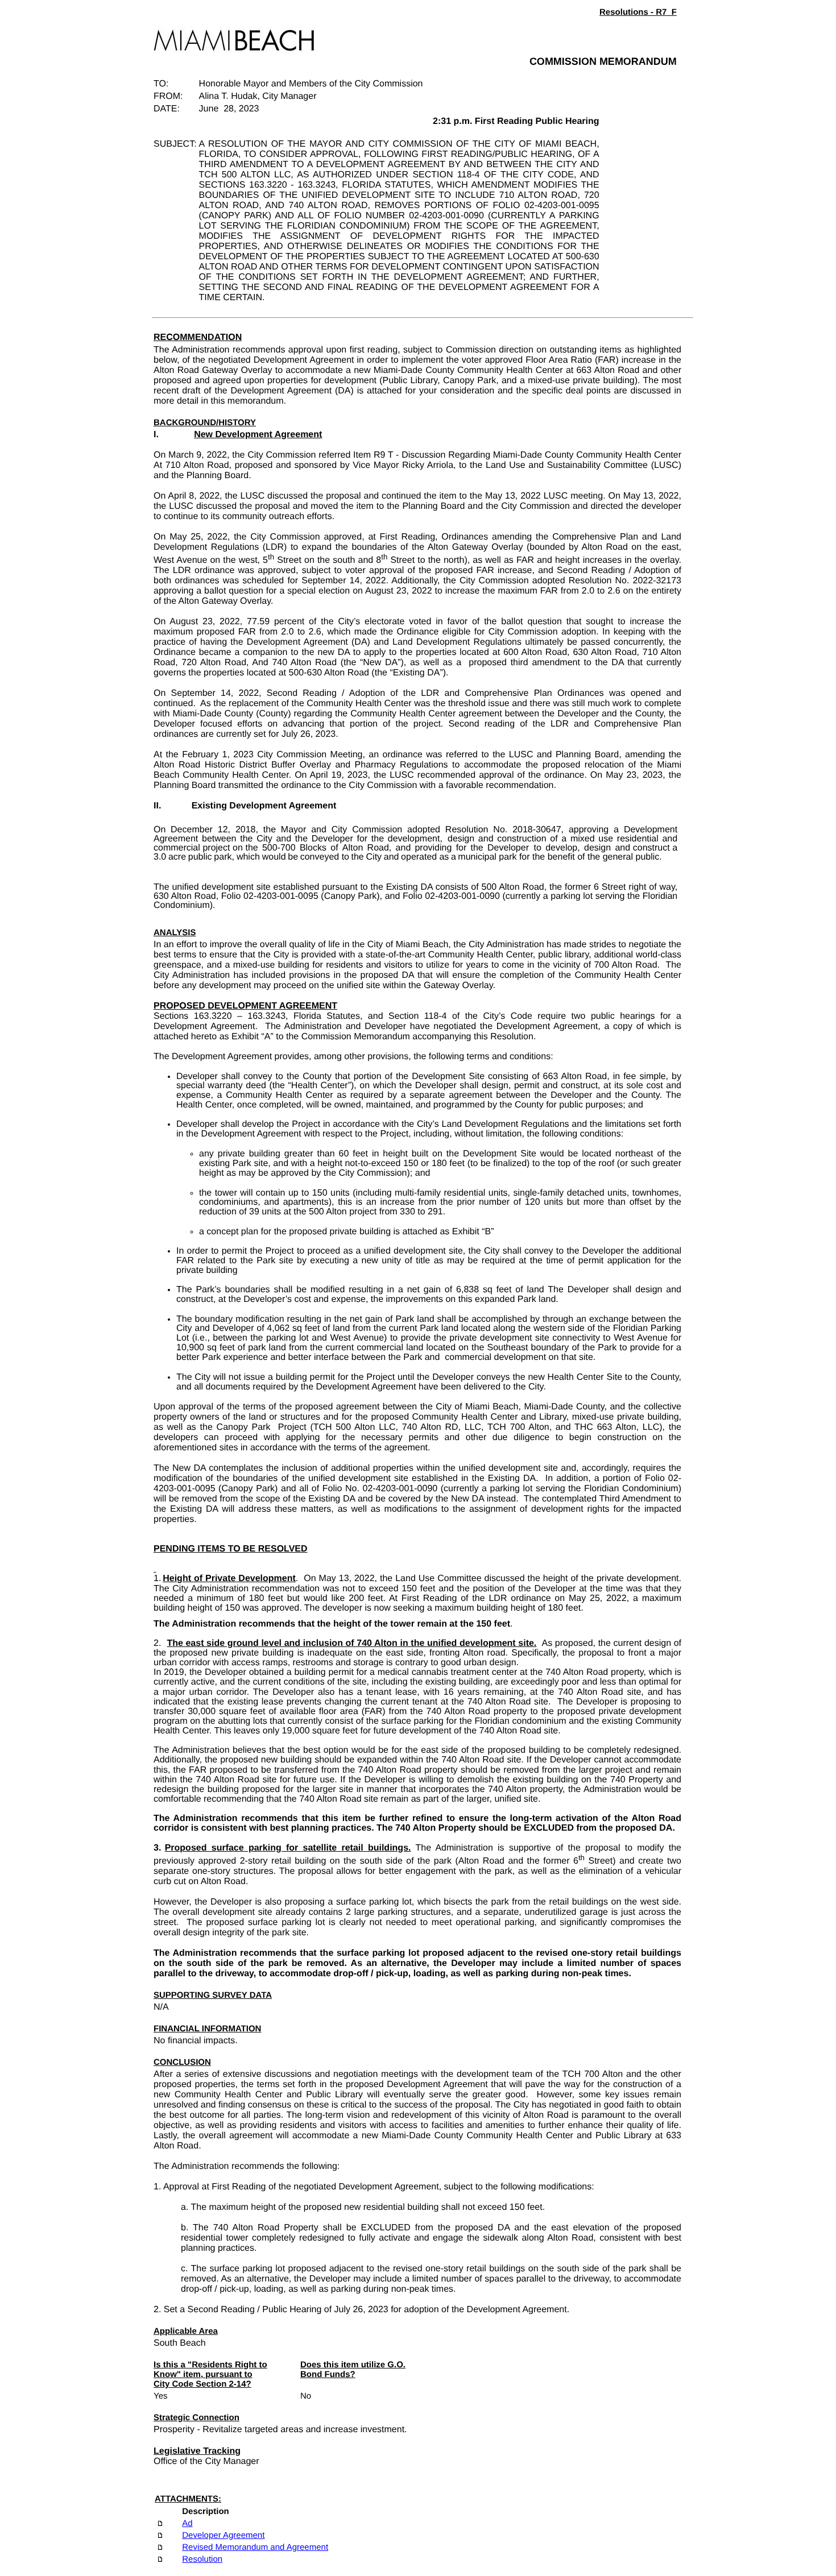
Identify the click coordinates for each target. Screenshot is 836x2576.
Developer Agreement (223, 2535)
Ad (187, 2523)
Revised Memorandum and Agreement (255, 2547)
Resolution (202, 2559)
